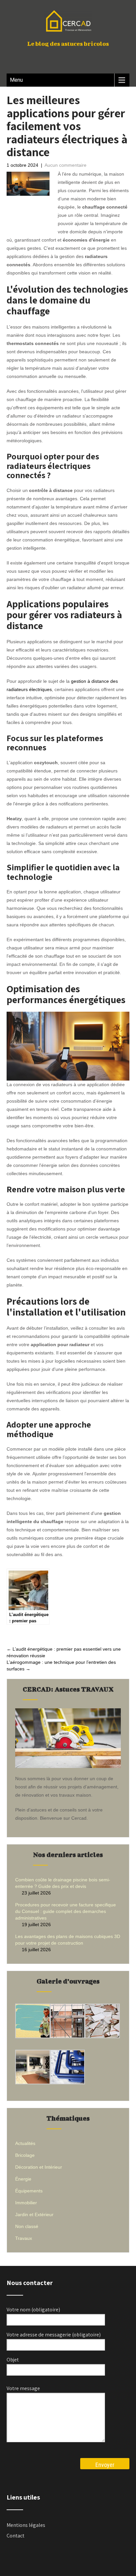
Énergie (23, 2179)
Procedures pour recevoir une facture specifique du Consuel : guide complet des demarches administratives (66, 1911)
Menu (16, 80)
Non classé (27, 2226)
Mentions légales (26, 2525)
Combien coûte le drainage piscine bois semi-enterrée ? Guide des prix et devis (63, 1883)
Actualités (25, 2143)
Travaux (24, 2238)
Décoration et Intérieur (39, 2167)
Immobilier (26, 2203)
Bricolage (25, 2155)
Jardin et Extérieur (34, 2214)
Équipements (29, 2191)
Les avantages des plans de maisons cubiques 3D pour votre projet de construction (68, 1940)
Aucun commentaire (66, 165)
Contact (16, 2536)
